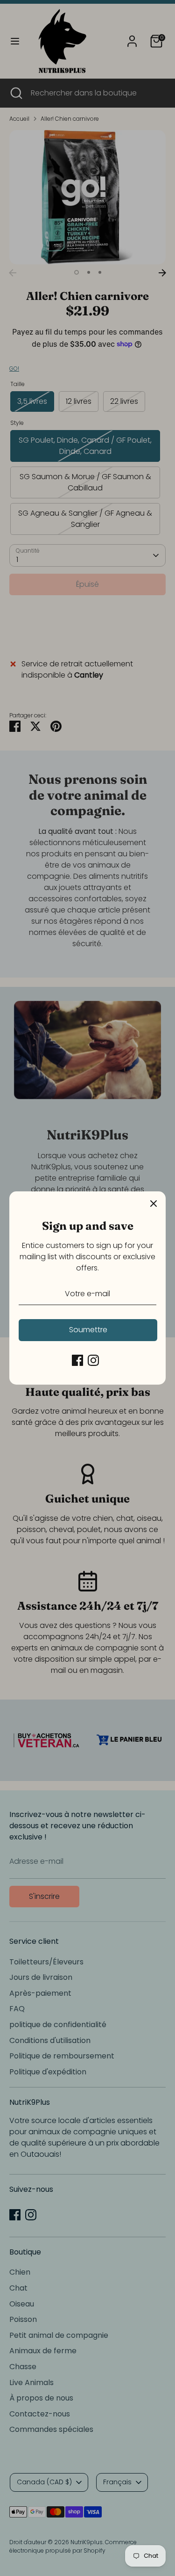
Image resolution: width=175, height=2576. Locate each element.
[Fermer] (154, 1204)
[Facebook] (77, 1360)
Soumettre (88, 1330)
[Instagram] (93, 1360)
